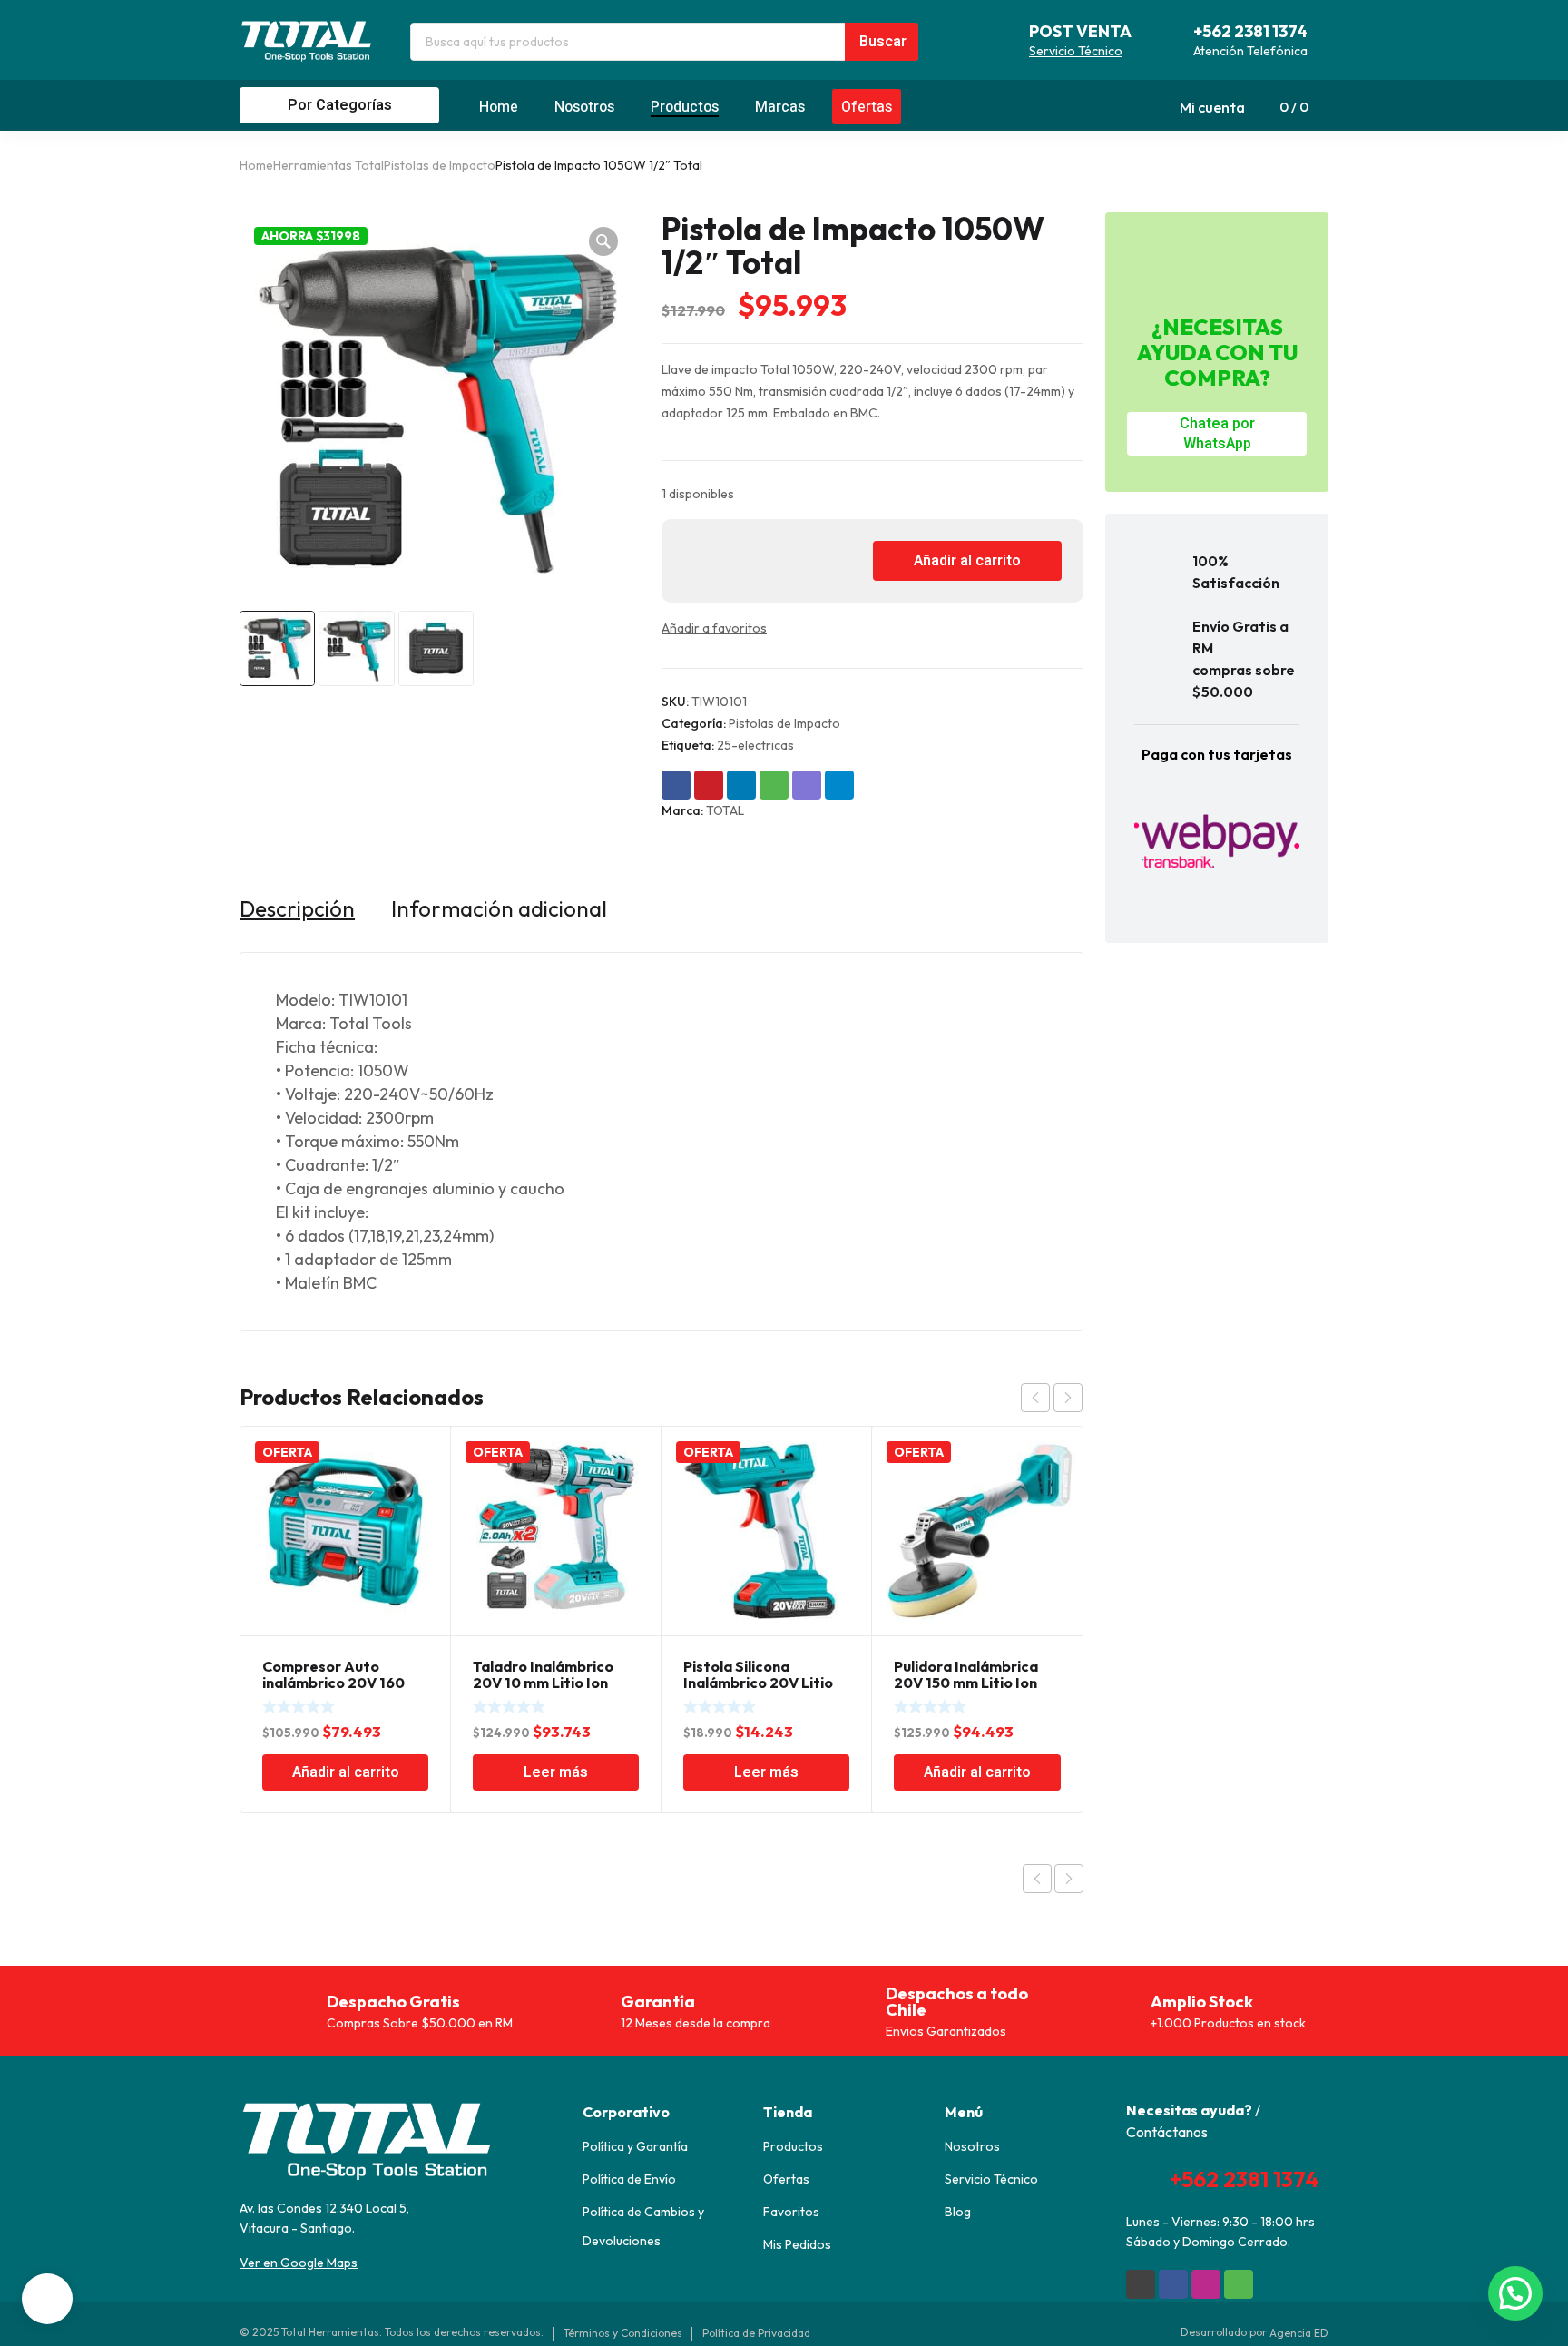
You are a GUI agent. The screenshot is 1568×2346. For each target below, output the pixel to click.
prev (1035, 1398)
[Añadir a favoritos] (783, 628)
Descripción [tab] (297, 908)
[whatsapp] (1239, 2284)
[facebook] (1173, 2284)
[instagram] (1206, 2284)
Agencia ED (1299, 2333)
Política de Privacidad (756, 2333)
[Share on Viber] (807, 785)
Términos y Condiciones (623, 2333)
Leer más (556, 1772)
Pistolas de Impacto (440, 165)
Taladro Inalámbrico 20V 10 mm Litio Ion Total (543, 1683)
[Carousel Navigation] (1052, 1398)
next (1068, 1398)
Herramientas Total (328, 165)
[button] (603, 241)
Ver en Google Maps (299, 2263)
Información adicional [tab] (499, 908)
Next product (1069, 1879)
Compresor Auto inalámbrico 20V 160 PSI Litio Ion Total (333, 1683)
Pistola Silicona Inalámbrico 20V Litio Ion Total (758, 1683)
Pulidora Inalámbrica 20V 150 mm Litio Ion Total (966, 1683)
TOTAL (725, 810)
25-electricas (755, 745)
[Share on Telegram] (839, 785)
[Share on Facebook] (676, 785)
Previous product (1037, 1879)
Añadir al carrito (967, 561)
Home (256, 165)
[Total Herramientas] (307, 40)
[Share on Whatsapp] (774, 785)
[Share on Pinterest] (709, 785)
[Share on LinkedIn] (741, 785)
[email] (1141, 2284)
